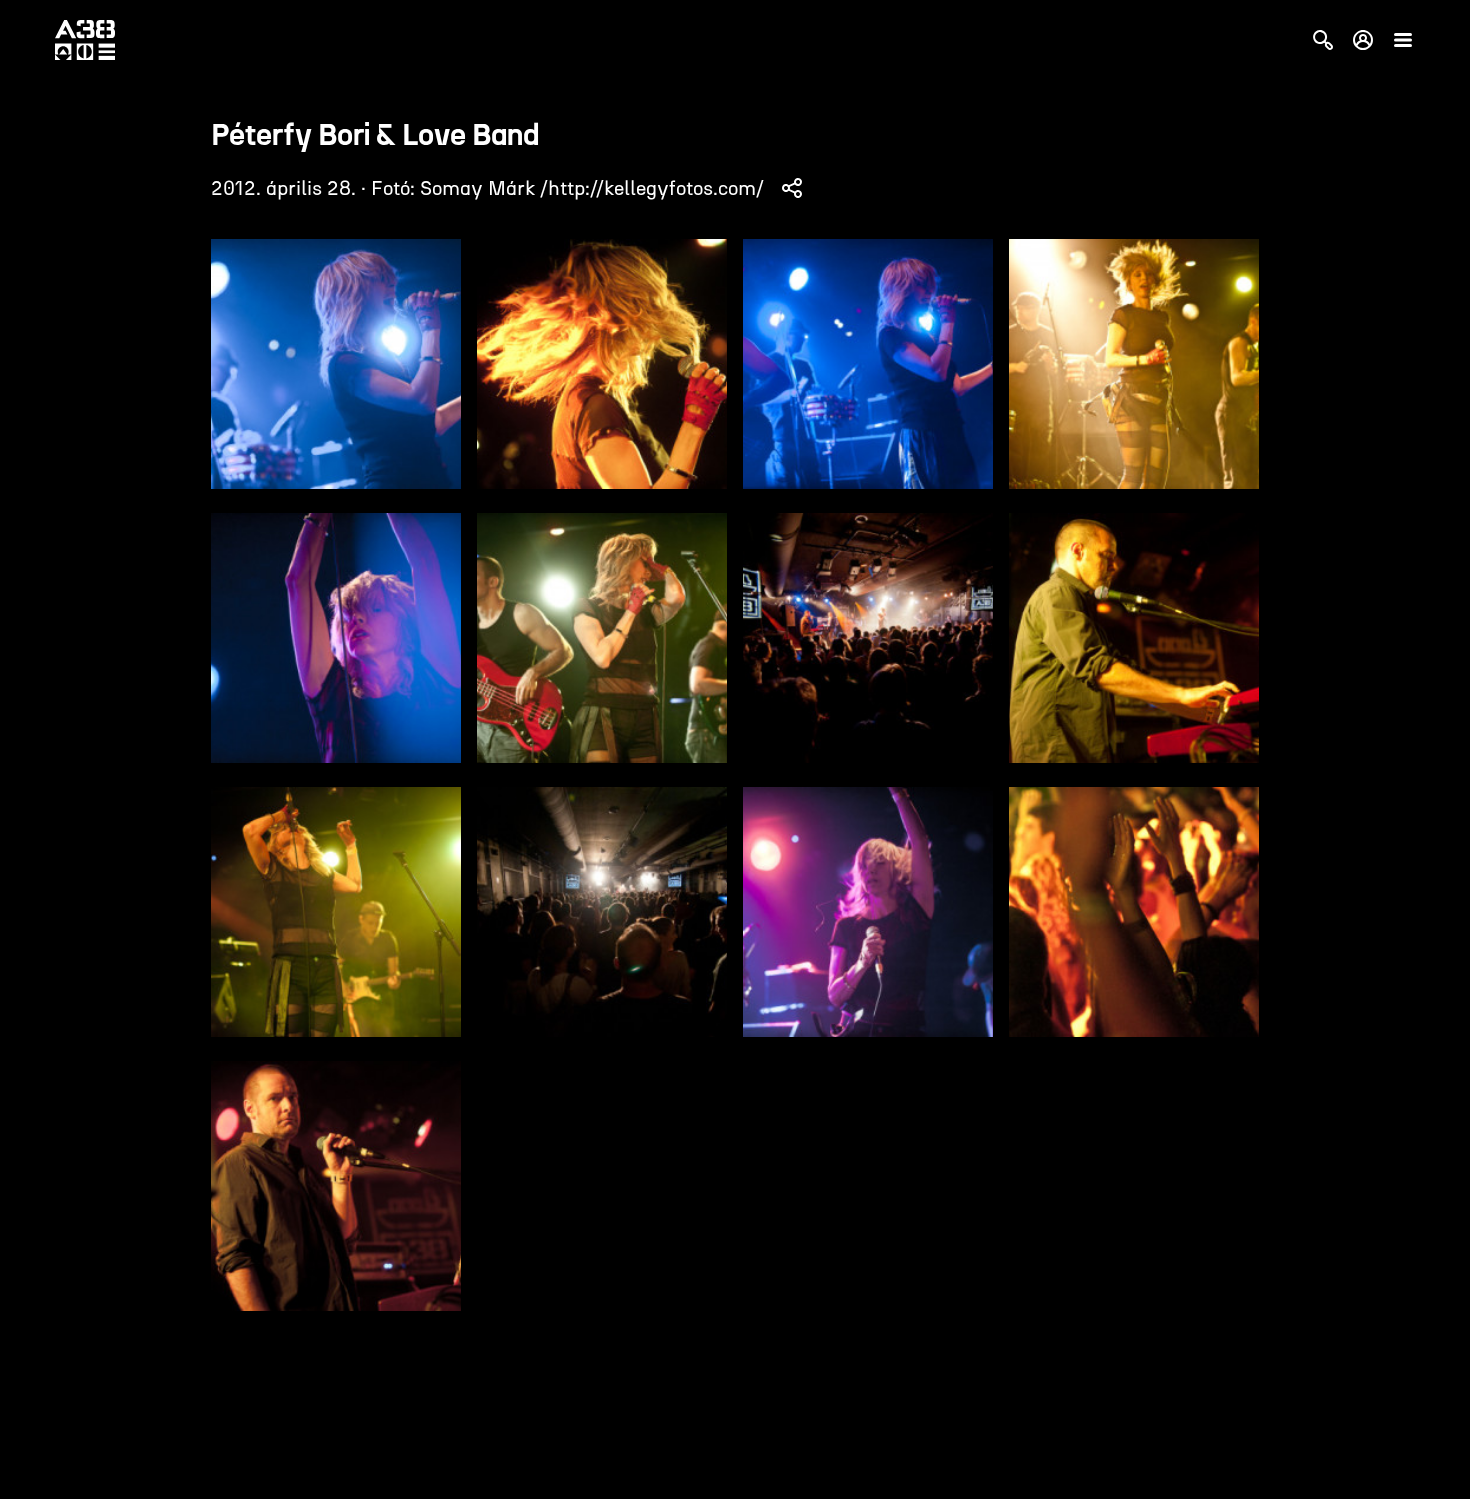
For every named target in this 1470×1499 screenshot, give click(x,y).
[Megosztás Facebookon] (792, 188)
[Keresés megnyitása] (1323, 40)
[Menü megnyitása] (1403, 40)
